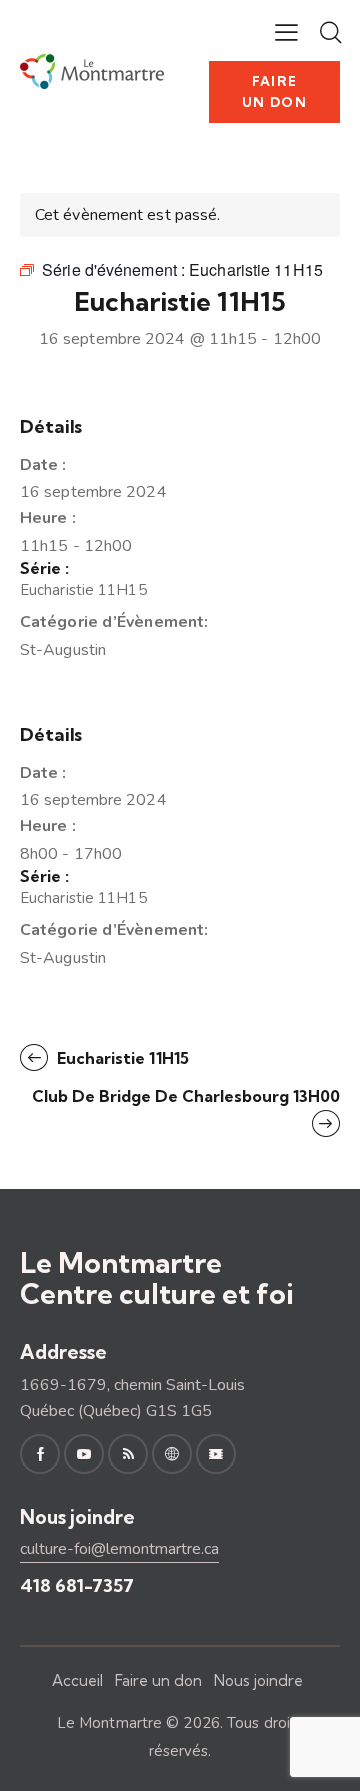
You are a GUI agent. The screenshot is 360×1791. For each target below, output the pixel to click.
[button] (286, 32)
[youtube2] (84, 1454)
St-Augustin (63, 650)
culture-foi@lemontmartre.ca (119, 1549)
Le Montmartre (109, 1723)
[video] (216, 1454)
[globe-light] (172, 1454)
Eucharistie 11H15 (83, 590)
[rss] (128, 1454)
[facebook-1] (40, 1454)
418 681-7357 (77, 1585)
